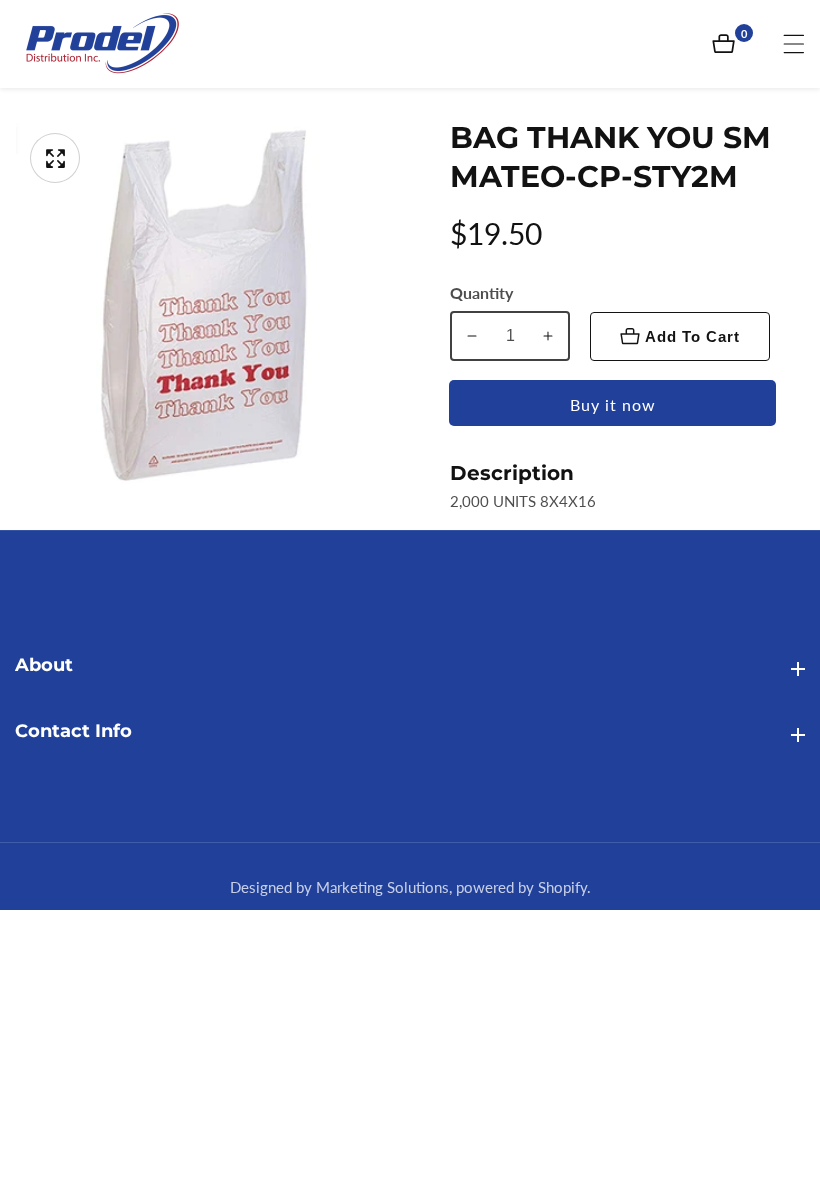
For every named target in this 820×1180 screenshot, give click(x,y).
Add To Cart (692, 336)
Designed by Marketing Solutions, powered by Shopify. (410, 887)
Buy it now (613, 404)
